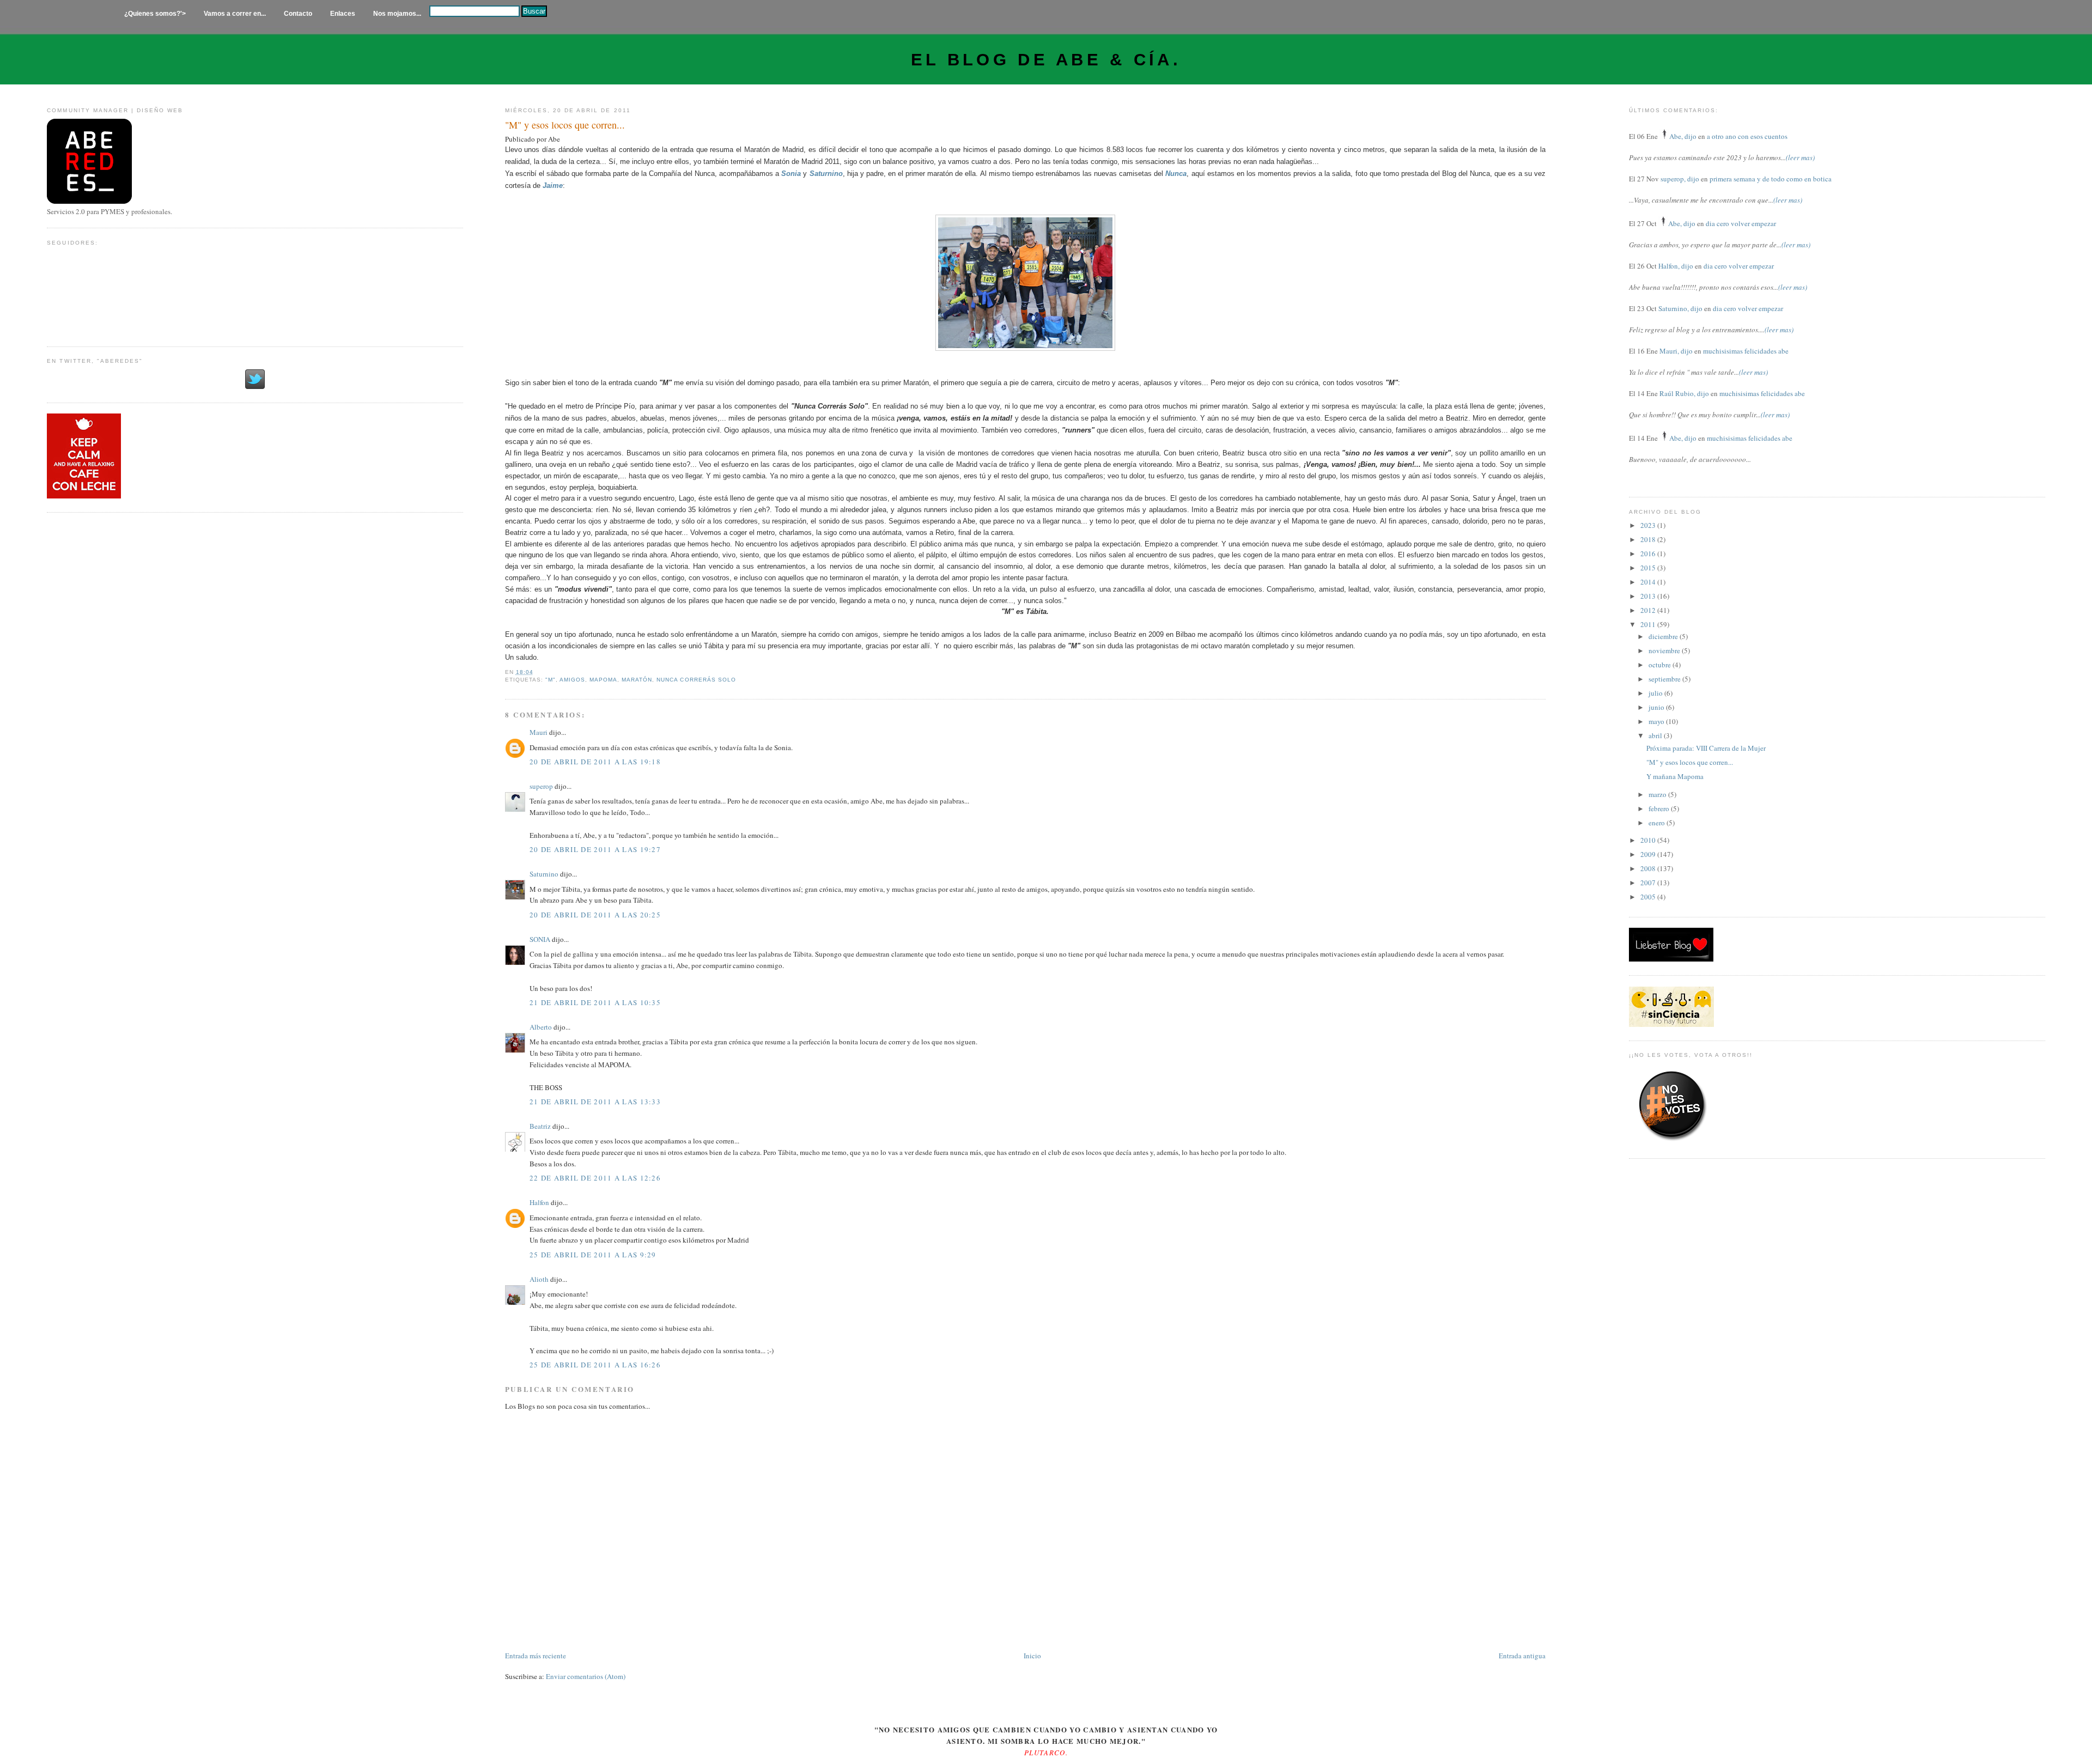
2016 (1649, 553)
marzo (1658, 794)
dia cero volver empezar (1741, 223)
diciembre (1664, 636)
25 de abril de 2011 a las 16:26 (595, 1365)
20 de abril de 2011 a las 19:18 (595, 762)
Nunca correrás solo (696, 680)
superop (541, 786)
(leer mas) (1800, 157)
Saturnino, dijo (1680, 308)
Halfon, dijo (1676, 266)
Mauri (539, 732)
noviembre (1665, 650)
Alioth (539, 1279)
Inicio (1032, 1656)
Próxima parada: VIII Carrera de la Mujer (1706, 748)
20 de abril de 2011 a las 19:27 (595, 849)
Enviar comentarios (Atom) (586, 1676)
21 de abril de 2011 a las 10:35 (595, 1002)
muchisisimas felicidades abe (1746, 351)
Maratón (637, 680)
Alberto (541, 1027)
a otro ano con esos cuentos (1747, 136)
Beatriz (540, 1126)
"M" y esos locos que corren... (565, 125)
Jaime (553, 185)
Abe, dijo (1683, 136)
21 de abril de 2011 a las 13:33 (595, 1102)
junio (1657, 707)
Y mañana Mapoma (1675, 776)
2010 (1649, 840)
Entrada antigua (1522, 1656)
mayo (1657, 721)
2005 (1649, 897)
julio (1656, 693)
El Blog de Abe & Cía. (1046, 60)
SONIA (540, 939)
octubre (1661, 665)
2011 (1649, 624)
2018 (1649, 539)
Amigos (572, 680)
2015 (1649, 568)
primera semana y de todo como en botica (1771, 179)
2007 (1649, 883)
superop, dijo (1680, 179)
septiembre (1665, 679)
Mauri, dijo (1676, 351)
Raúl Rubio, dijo (1684, 393)
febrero (1660, 808)
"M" (551, 680)
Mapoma (603, 680)
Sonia (791, 174)
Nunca (1176, 174)
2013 (1649, 596)
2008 (1649, 868)
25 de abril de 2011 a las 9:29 (593, 1255)
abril (1656, 735)
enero (1658, 823)
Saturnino (826, 174)
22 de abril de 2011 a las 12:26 (595, 1178)
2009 (1649, 854)
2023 (1649, 525)
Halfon (539, 1202)
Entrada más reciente (536, 1656)
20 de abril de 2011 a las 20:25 (595, 915)
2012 (1649, 610)
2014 (1649, 582)
